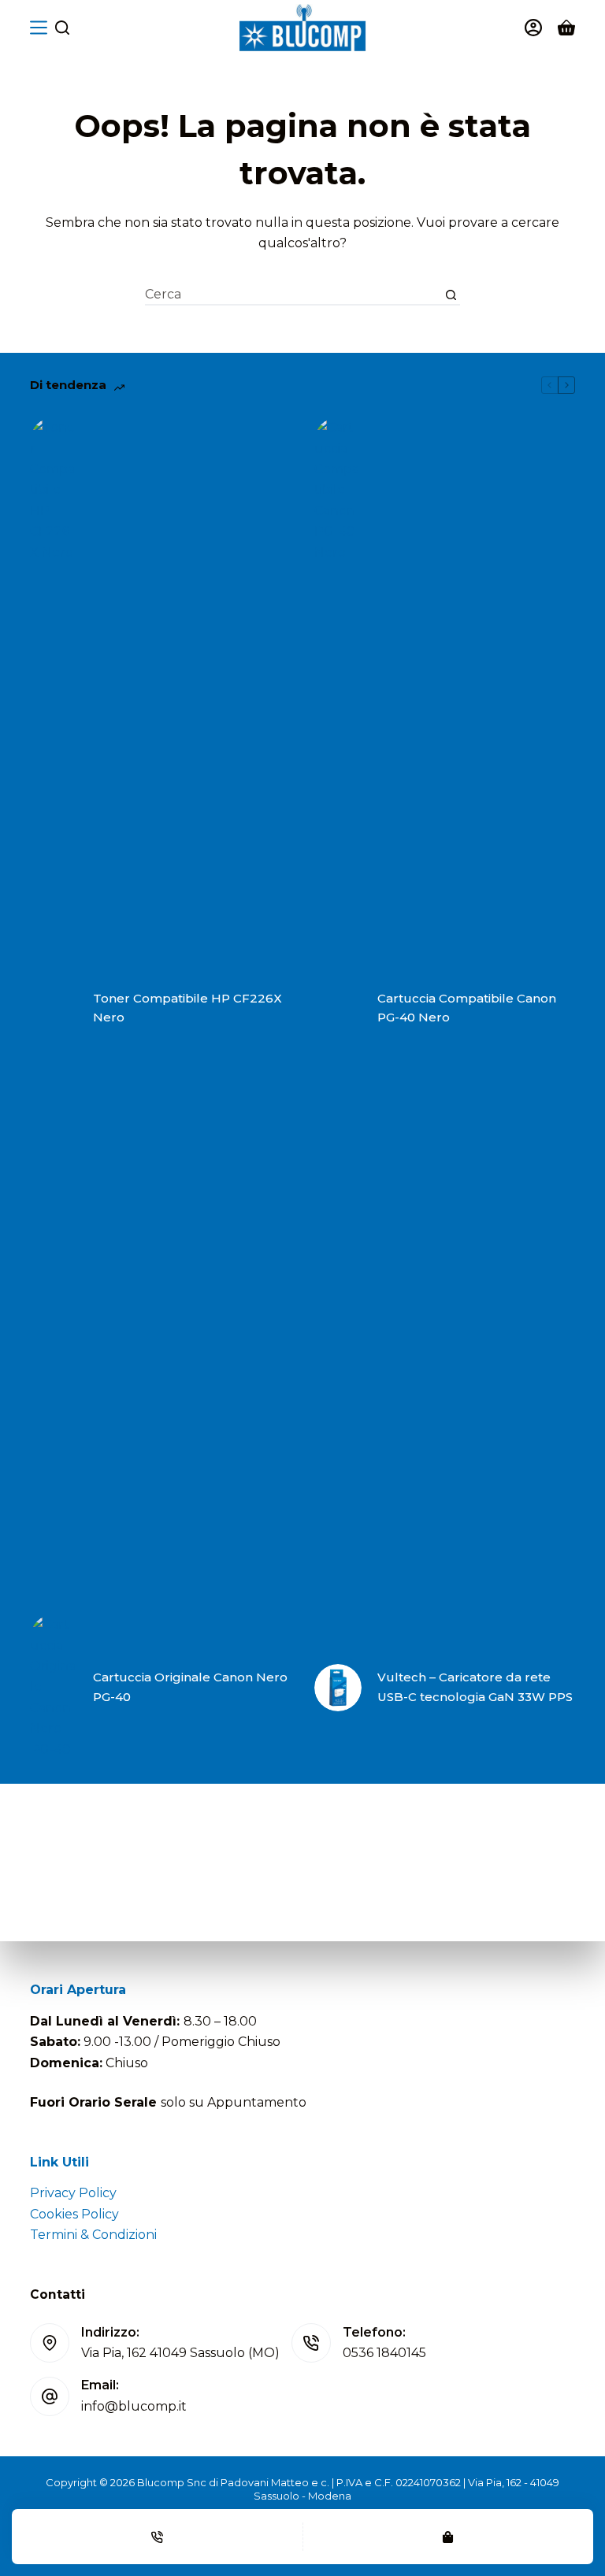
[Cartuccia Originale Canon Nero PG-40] (54, 1687)
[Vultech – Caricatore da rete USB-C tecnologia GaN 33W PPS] (338, 1688)
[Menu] (39, 28)
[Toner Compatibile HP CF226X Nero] (54, 1008)
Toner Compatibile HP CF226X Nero (187, 1008)
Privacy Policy (73, 2193)
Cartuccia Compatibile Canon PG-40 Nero (467, 1008)
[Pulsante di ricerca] (451, 295)
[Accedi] (533, 28)
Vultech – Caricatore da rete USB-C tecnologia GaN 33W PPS (475, 1687)
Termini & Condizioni (93, 2235)
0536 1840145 (384, 2353)
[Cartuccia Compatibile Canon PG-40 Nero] (338, 1008)
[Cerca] (62, 28)
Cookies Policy (74, 2214)
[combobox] (293, 295)
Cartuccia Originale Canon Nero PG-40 (190, 1687)
